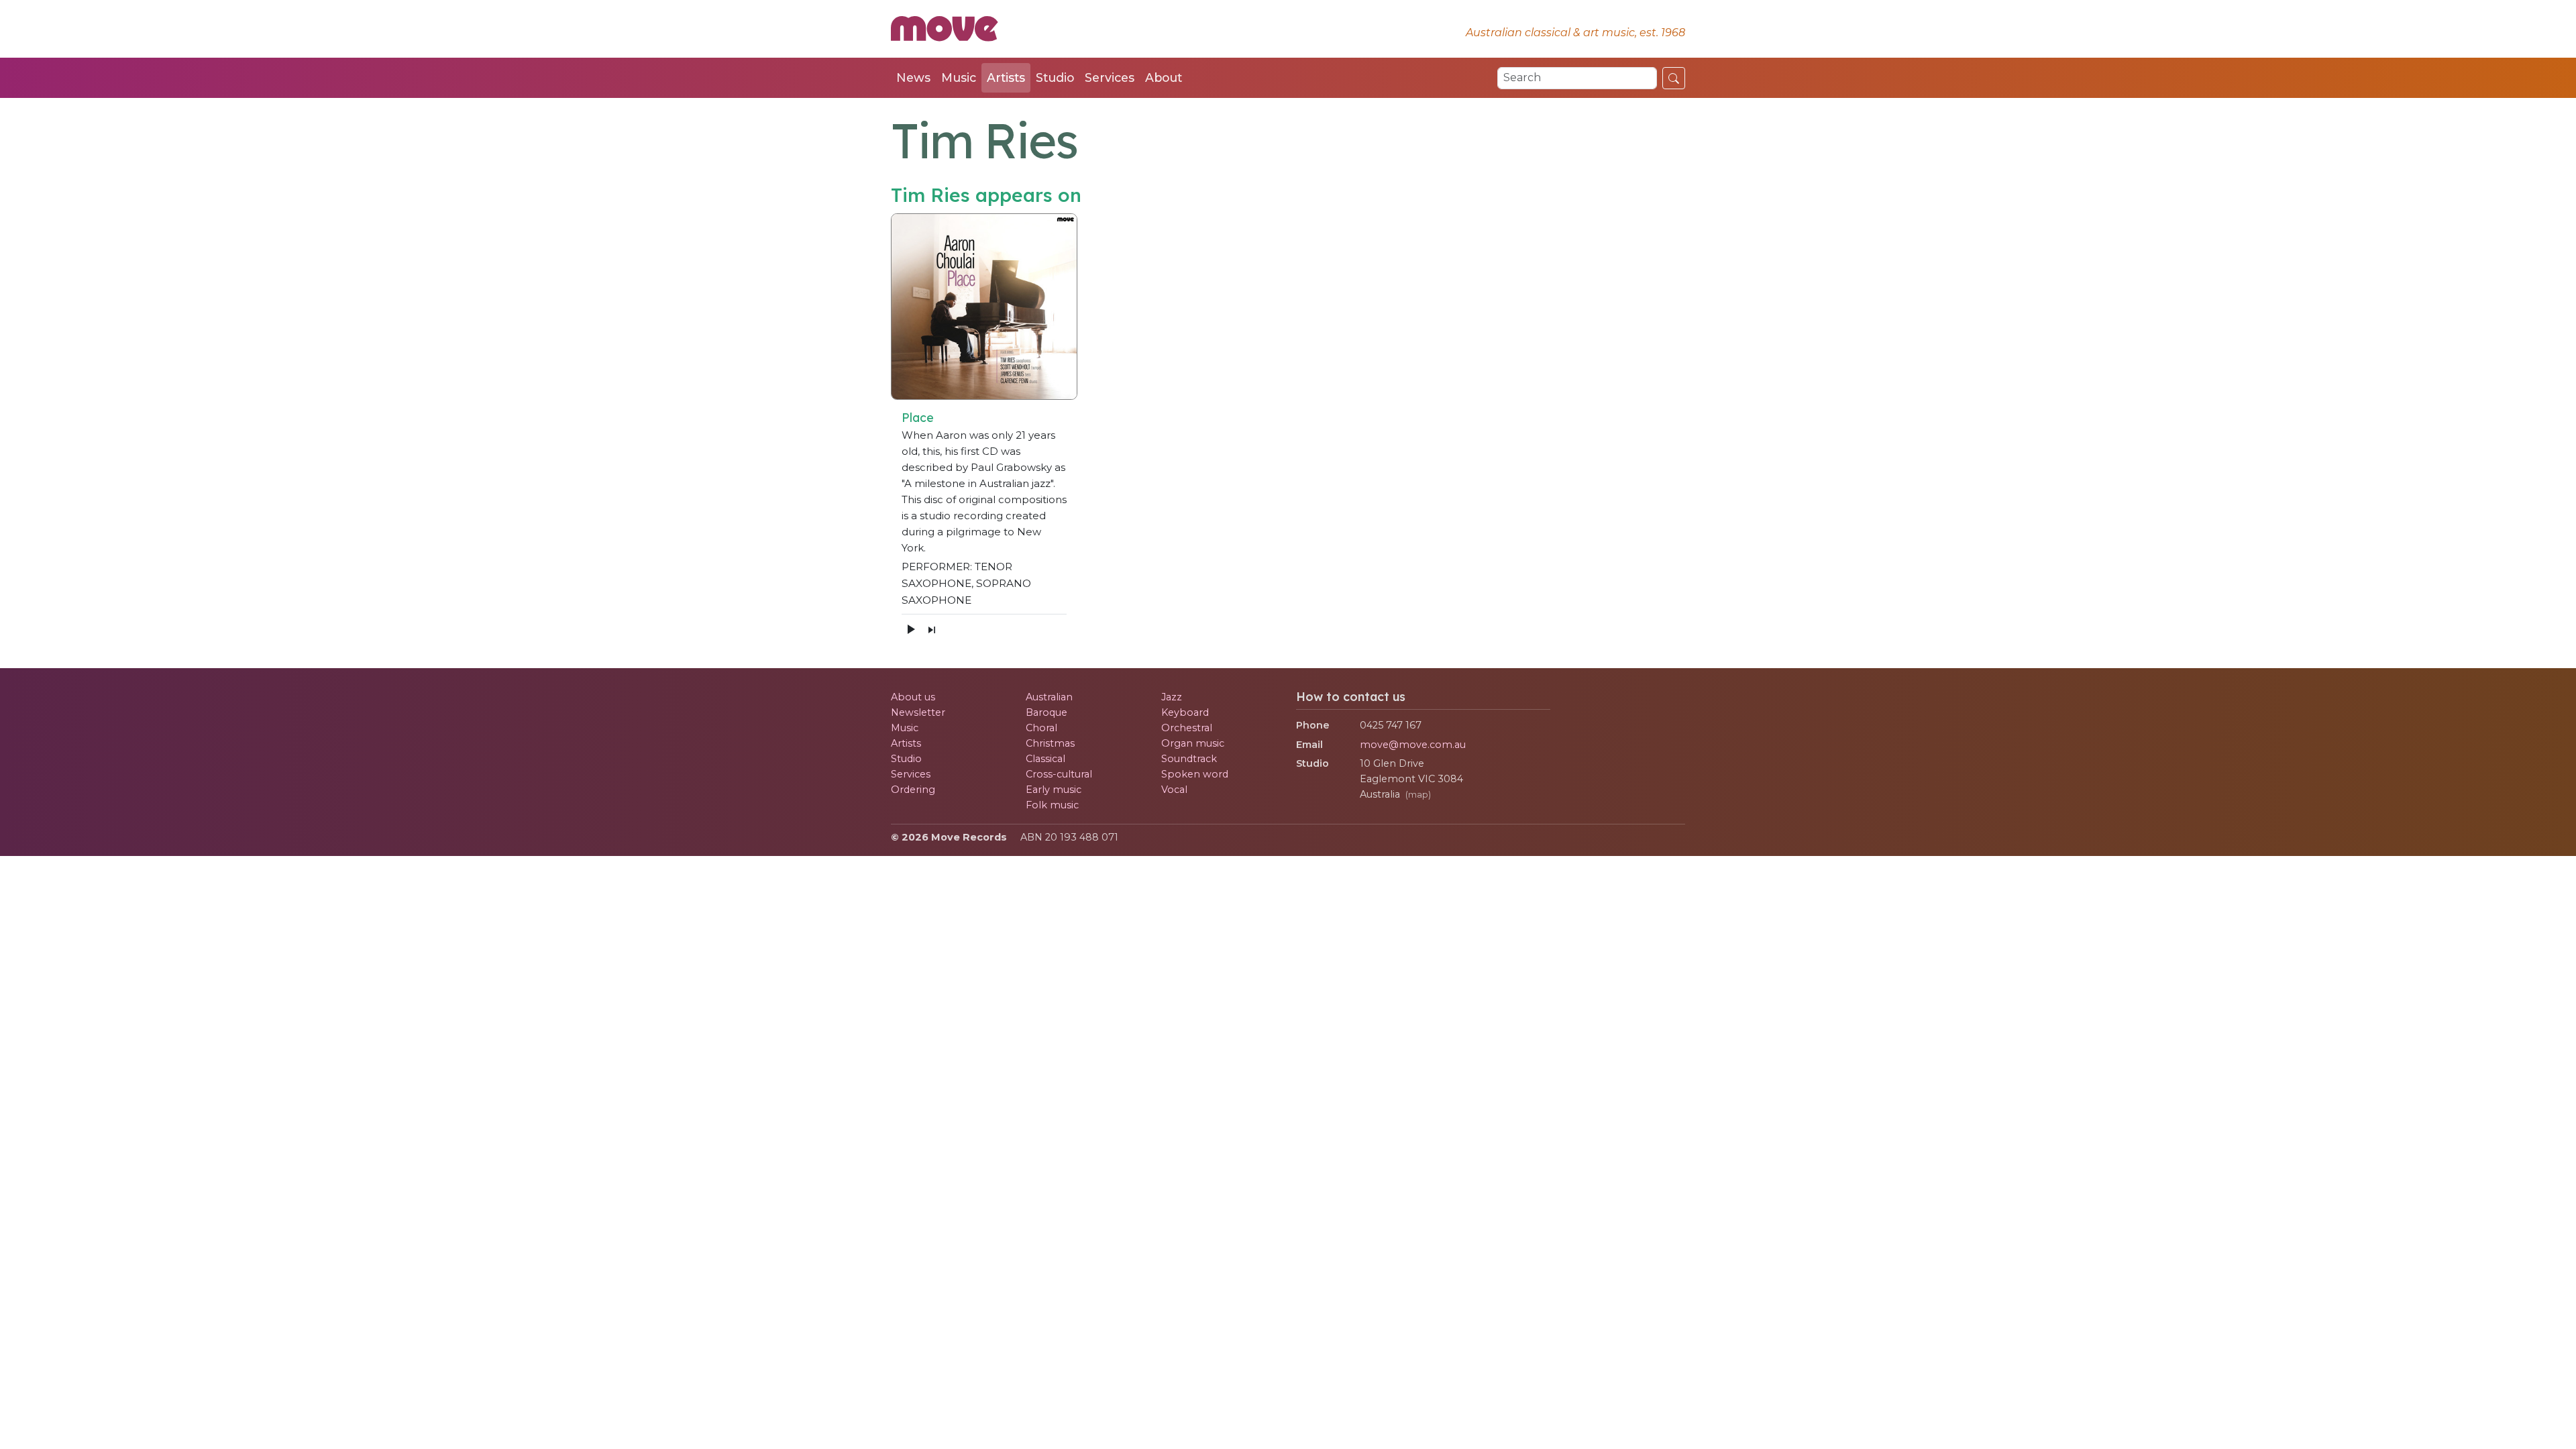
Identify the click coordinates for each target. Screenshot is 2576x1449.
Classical (1045, 759)
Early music (1054, 790)
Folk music (1052, 805)
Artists (1006, 77)
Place (918, 417)
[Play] (910, 629)
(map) (1418, 795)
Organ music (1193, 743)
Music (959, 77)
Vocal (1174, 790)
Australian (1049, 697)
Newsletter (918, 712)
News (913, 77)
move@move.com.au (1413, 745)
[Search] (1674, 78)
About (1164, 77)
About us (913, 697)
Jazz (1172, 697)
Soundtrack (1189, 759)
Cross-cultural (1059, 774)
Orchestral (1187, 728)
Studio (1055, 77)
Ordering (913, 790)
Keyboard (1185, 712)
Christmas (1050, 743)
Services (1110, 77)
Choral (1041, 728)
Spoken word (1195, 774)
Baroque (1046, 712)
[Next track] (932, 629)
